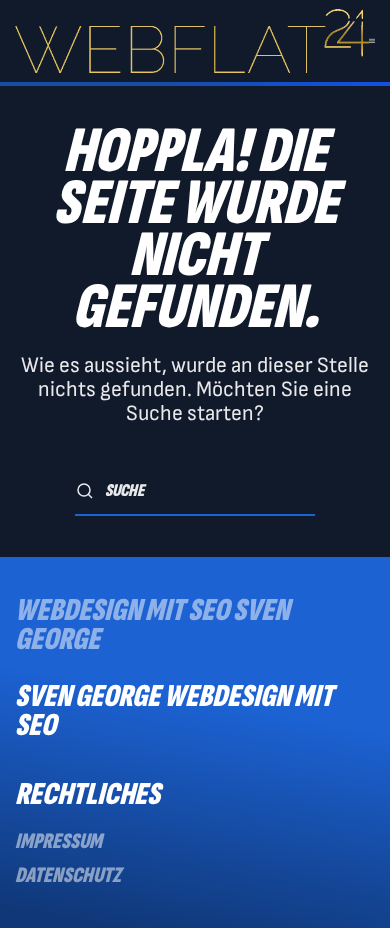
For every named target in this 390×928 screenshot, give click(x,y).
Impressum (58, 841)
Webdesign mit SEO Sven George (152, 625)
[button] (372, 41)
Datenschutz (68, 875)
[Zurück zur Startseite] (192, 41)
